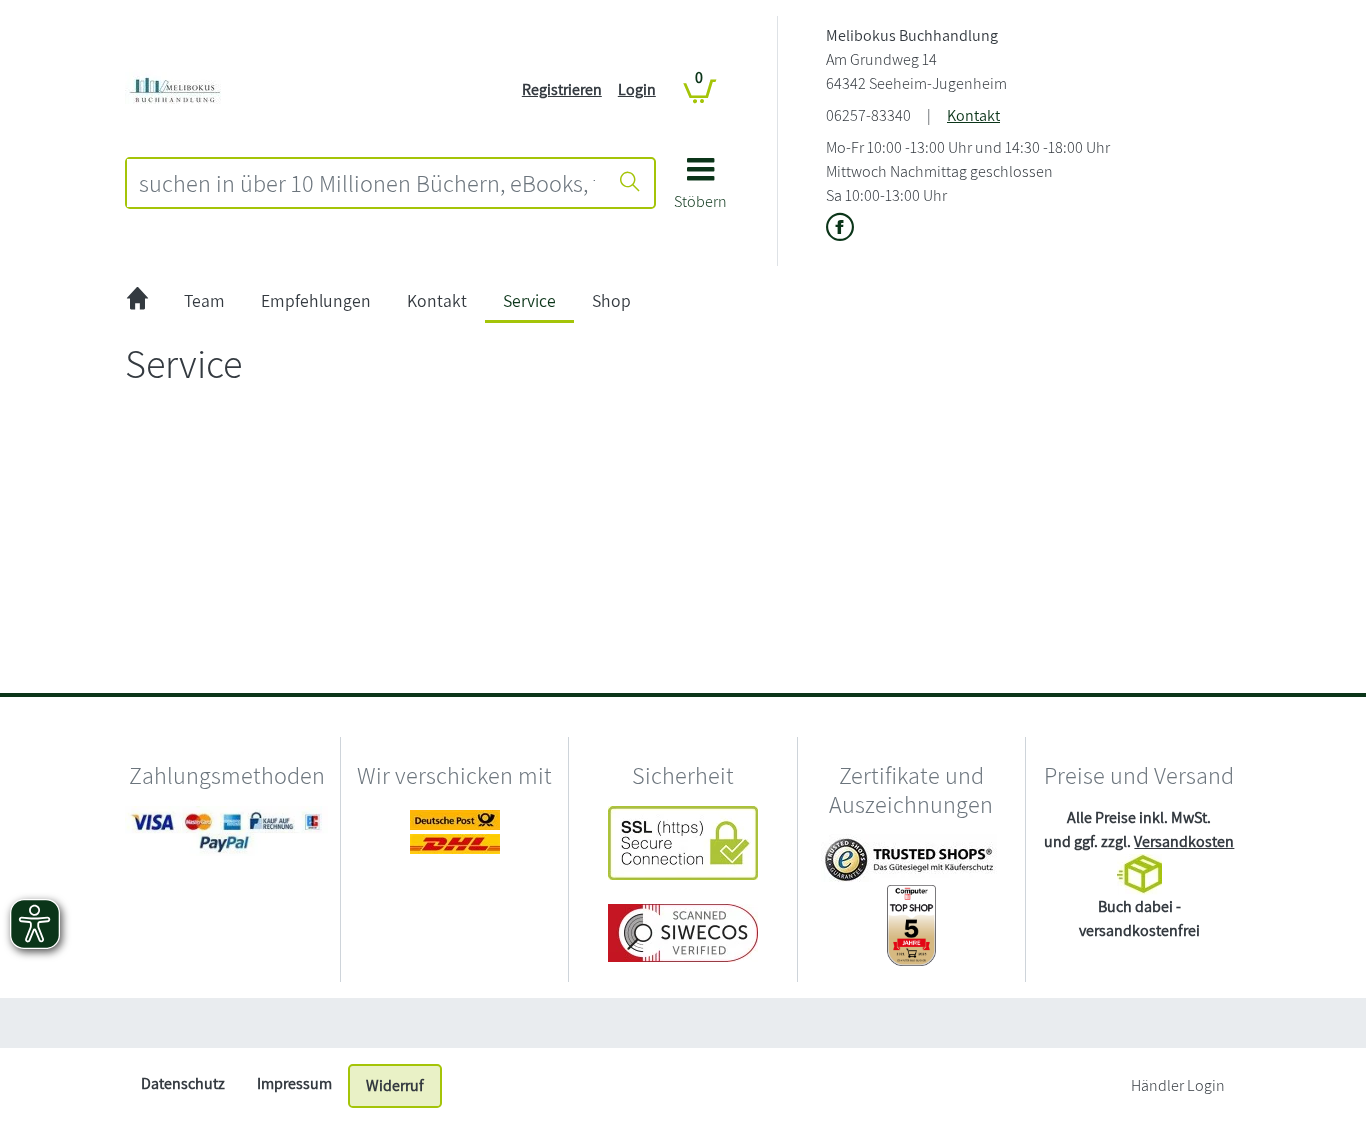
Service (529, 300)
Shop (611, 300)
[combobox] (367, 183)
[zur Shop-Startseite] (175, 88)
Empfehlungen (316, 300)
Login (637, 89)
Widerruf (395, 1085)
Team (204, 300)
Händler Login (1178, 1085)
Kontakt (973, 115)
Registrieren (562, 89)
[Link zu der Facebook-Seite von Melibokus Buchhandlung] (840, 228)
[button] (700, 190)
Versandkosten (1184, 841)
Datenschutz (183, 1083)
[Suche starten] (630, 183)
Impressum (294, 1083)
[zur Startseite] (137, 301)
